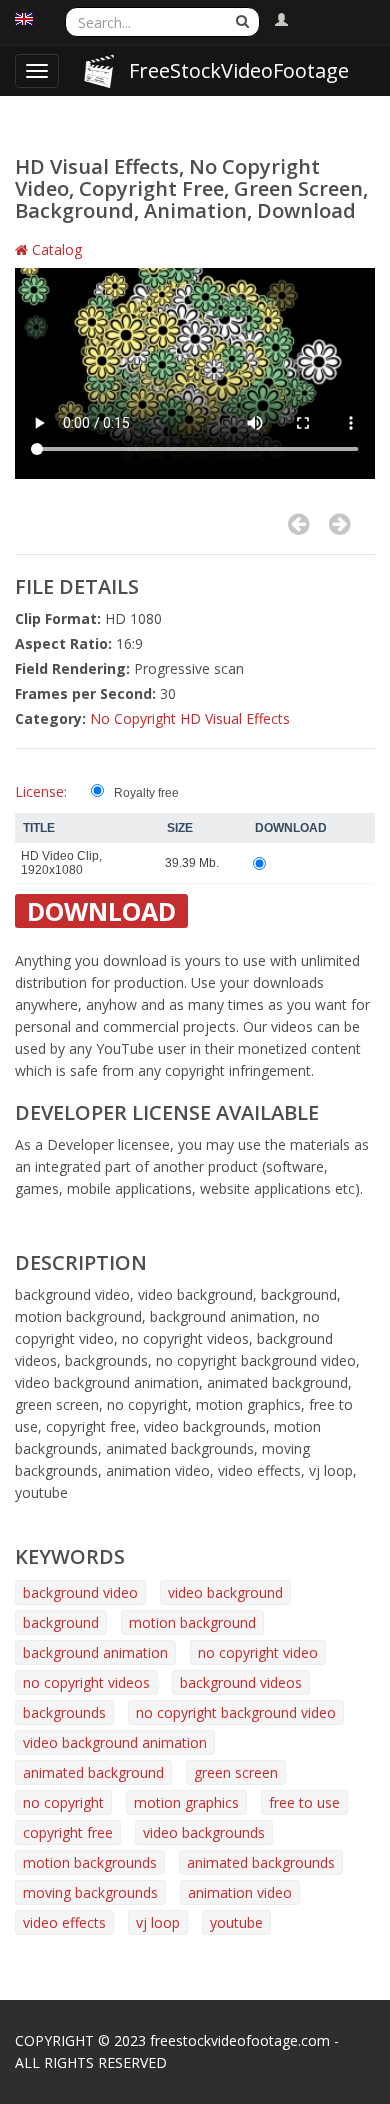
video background (225, 1592)
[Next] (339, 524)
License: (41, 791)
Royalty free (146, 793)
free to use (304, 1802)
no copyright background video (236, 1712)
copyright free (68, 1832)
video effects (64, 1922)
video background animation (115, 1742)
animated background (93, 1772)
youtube (236, 1922)
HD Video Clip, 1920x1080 (61, 863)
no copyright (63, 1802)
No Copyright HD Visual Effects (190, 718)
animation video (240, 1892)
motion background (192, 1622)
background (61, 1622)
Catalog (55, 249)
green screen (236, 1772)
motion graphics (186, 1802)
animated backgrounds (261, 1862)
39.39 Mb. (192, 863)
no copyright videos (86, 1682)
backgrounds (64, 1712)
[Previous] (298, 524)
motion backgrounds (90, 1862)
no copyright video (258, 1652)
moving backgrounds (90, 1892)
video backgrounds (204, 1832)
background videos (241, 1682)
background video (80, 1592)
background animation (95, 1652)
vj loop (158, 1922)
